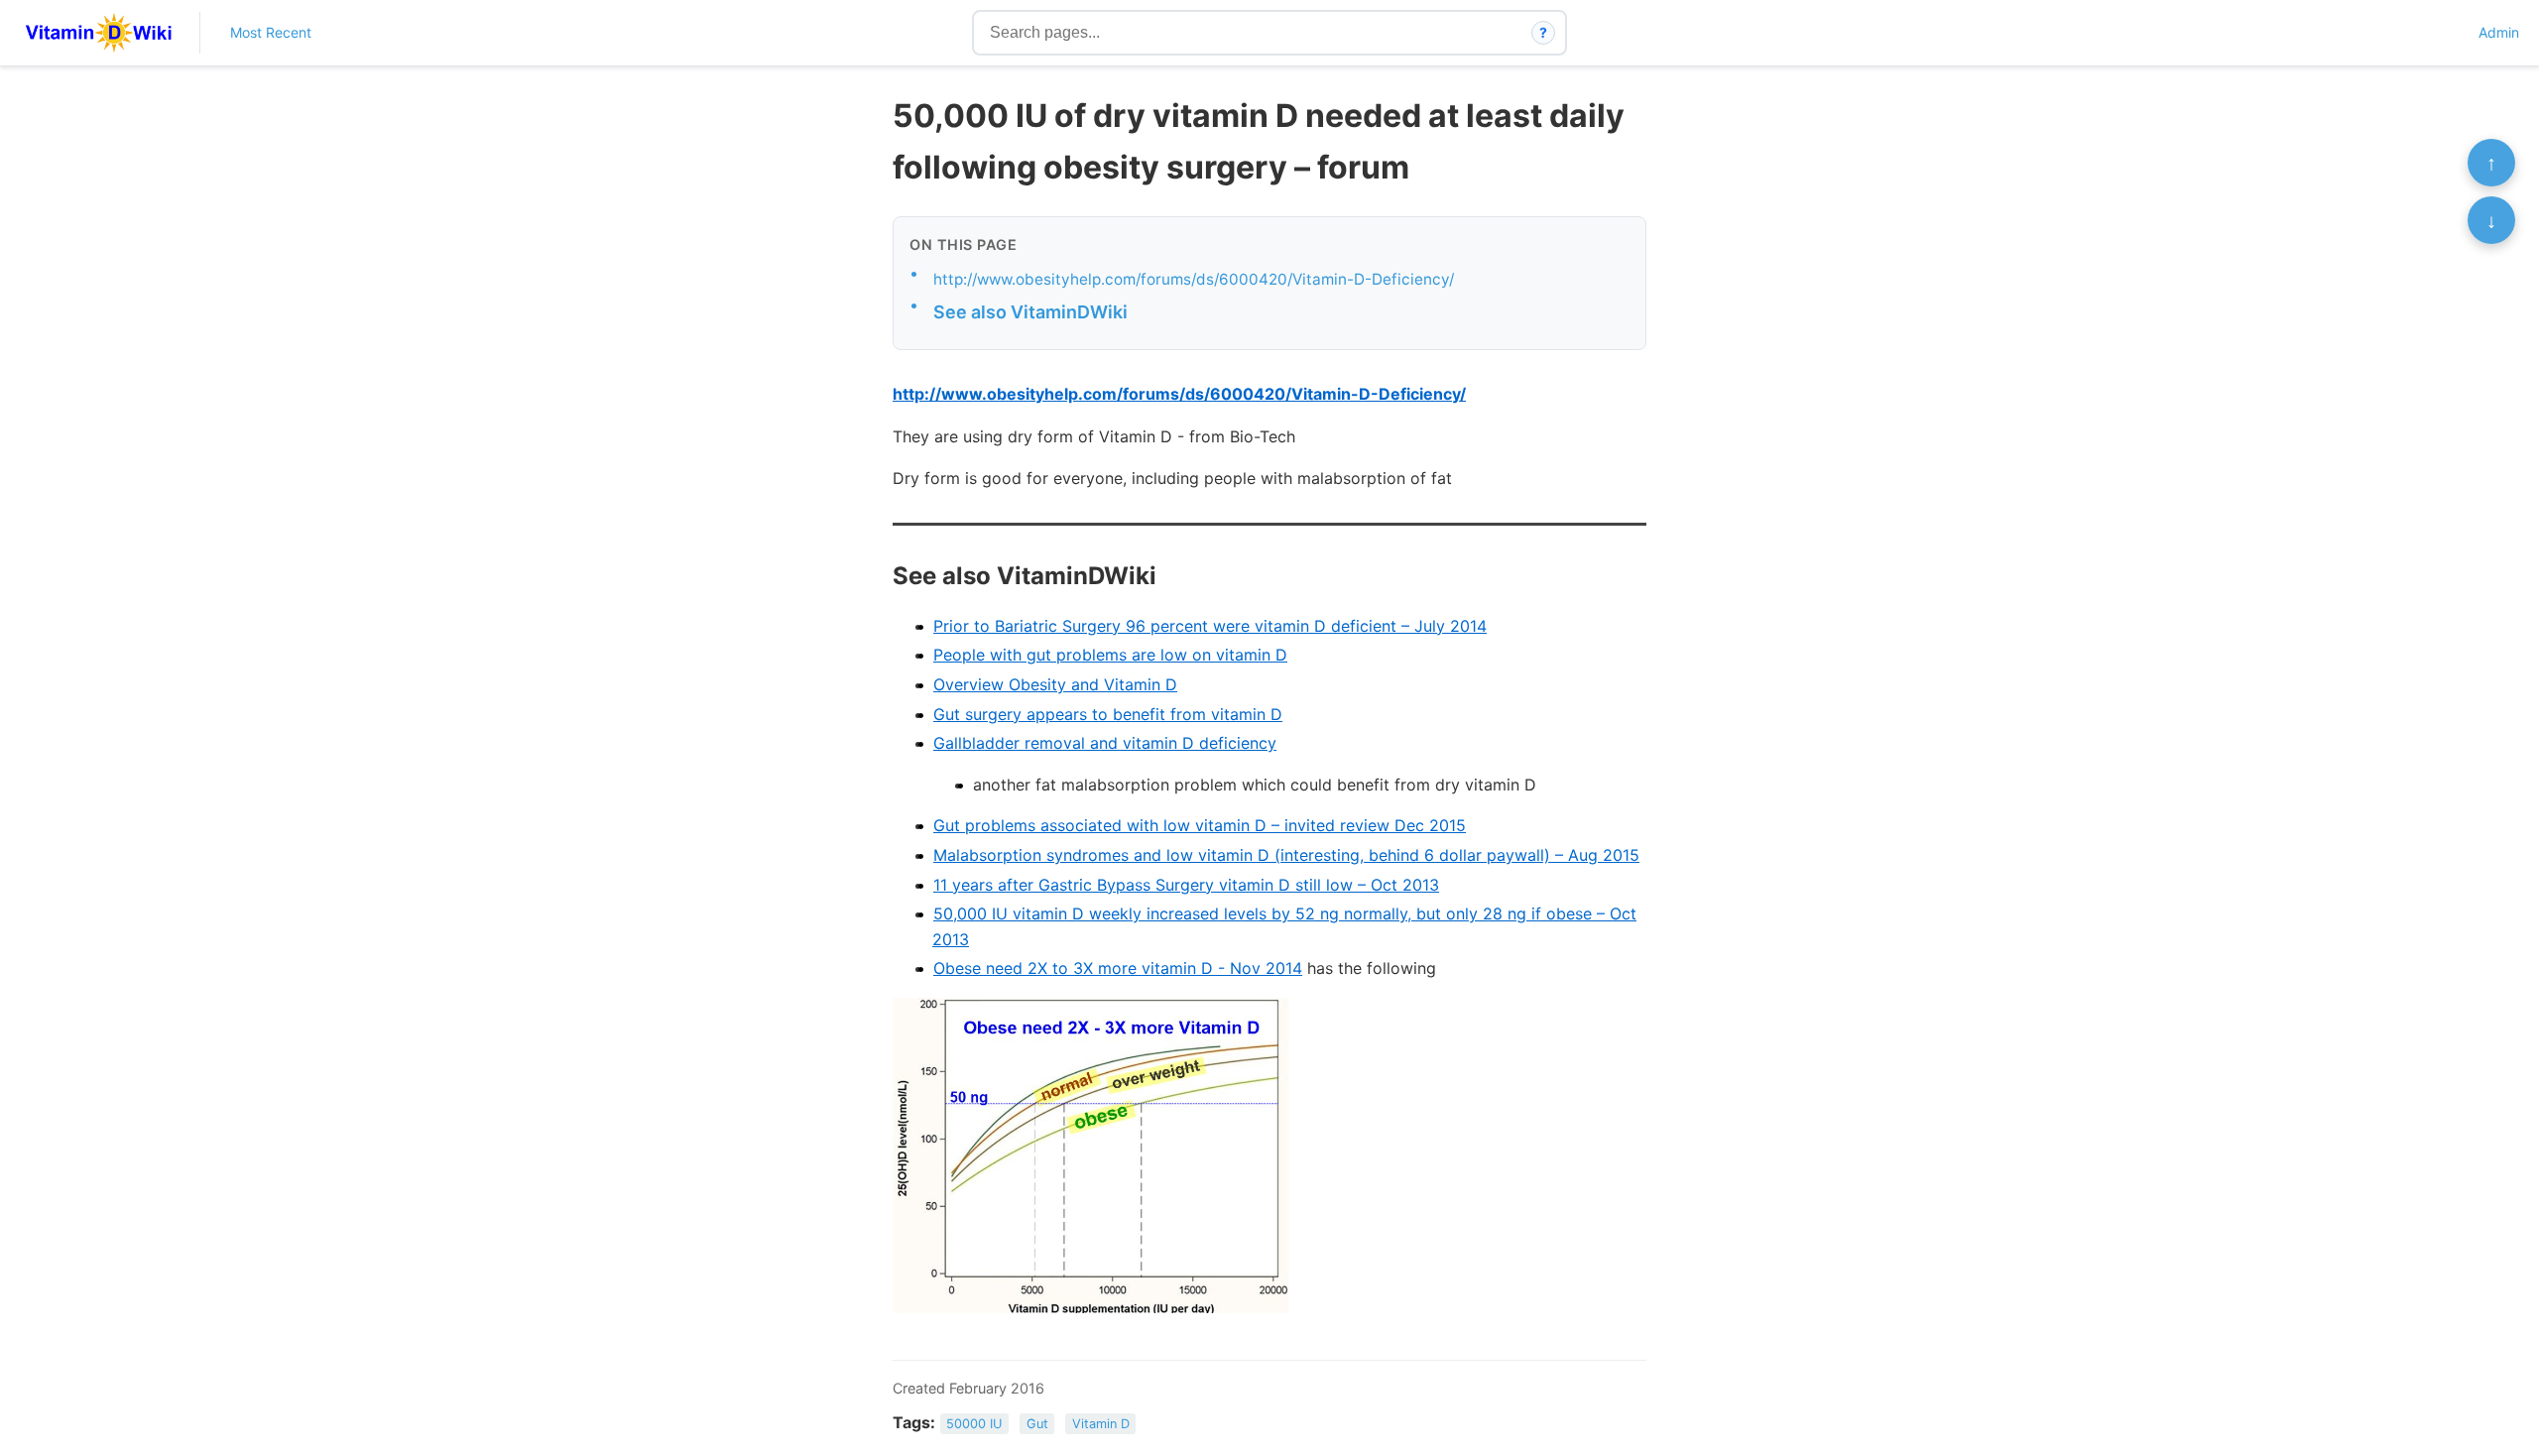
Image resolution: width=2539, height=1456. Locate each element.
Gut (1037, 1424)
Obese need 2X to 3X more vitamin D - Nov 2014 (1118, 968)
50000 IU (974, 1424)
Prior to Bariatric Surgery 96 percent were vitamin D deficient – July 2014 (1210, 626)
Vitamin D (1101, 1424)
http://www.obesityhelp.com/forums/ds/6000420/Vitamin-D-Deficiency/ (1194, 279)
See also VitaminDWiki (1030, 312)
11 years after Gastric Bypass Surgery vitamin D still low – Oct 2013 (1186, 885)
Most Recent (271, 32)
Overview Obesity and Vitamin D (1055, 684)
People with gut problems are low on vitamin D (1110, 655)
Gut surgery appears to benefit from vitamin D (1108, 714)
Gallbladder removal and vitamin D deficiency (1105, 743)
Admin (2499, 32)
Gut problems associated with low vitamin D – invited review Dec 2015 (1200, 825)
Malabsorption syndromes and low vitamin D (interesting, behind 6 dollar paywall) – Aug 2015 (1286, 855)
